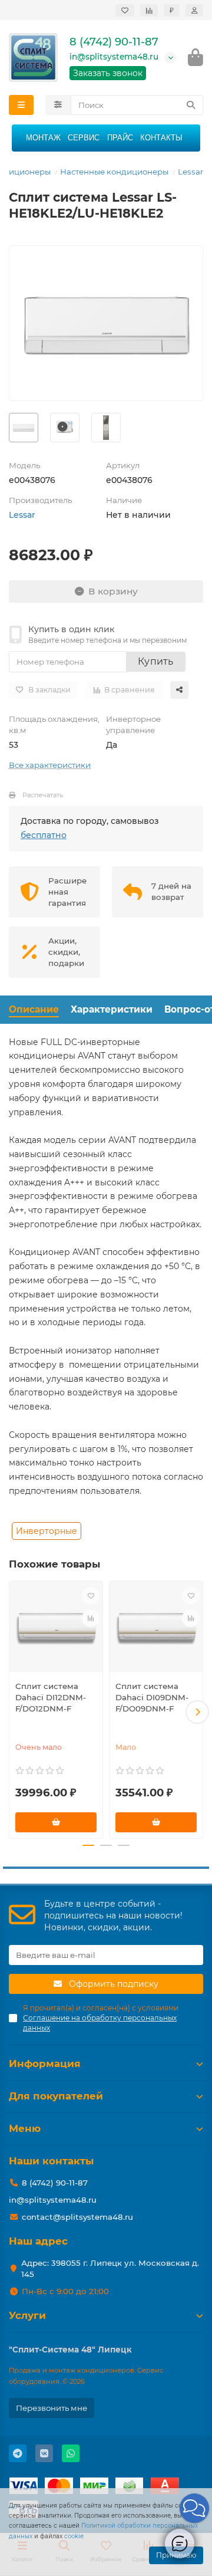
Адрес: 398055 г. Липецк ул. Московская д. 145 (110, 2268)
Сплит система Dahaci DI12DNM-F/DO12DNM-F (51, 1697)
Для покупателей (56, 2096)
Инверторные (47, 1531)
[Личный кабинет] (194, 10)
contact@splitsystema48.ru (77, 2217)
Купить (156, 661)
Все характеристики (50, 765)
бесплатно (44, 835)
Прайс (120, 138)
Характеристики (112, 1009)
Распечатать (43, 795)
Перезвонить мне (52, 2408)
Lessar (191, 172)
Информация (45, 2064)
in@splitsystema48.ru (114, 57)
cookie (74, 2536)
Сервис (84, 138)
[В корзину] (56, 1822)
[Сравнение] (149, 10)
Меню (25, 2128)
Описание (34, 1009)
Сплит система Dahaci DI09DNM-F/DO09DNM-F (152, 1697)
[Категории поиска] (58, 105)
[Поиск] (191, 105)
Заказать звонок (108, 73)
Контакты (161, 138)
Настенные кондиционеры (114, 172)
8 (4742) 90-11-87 (114, 42)
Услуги (27, 2315)
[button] (15, 1712)
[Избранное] (125, 10)
